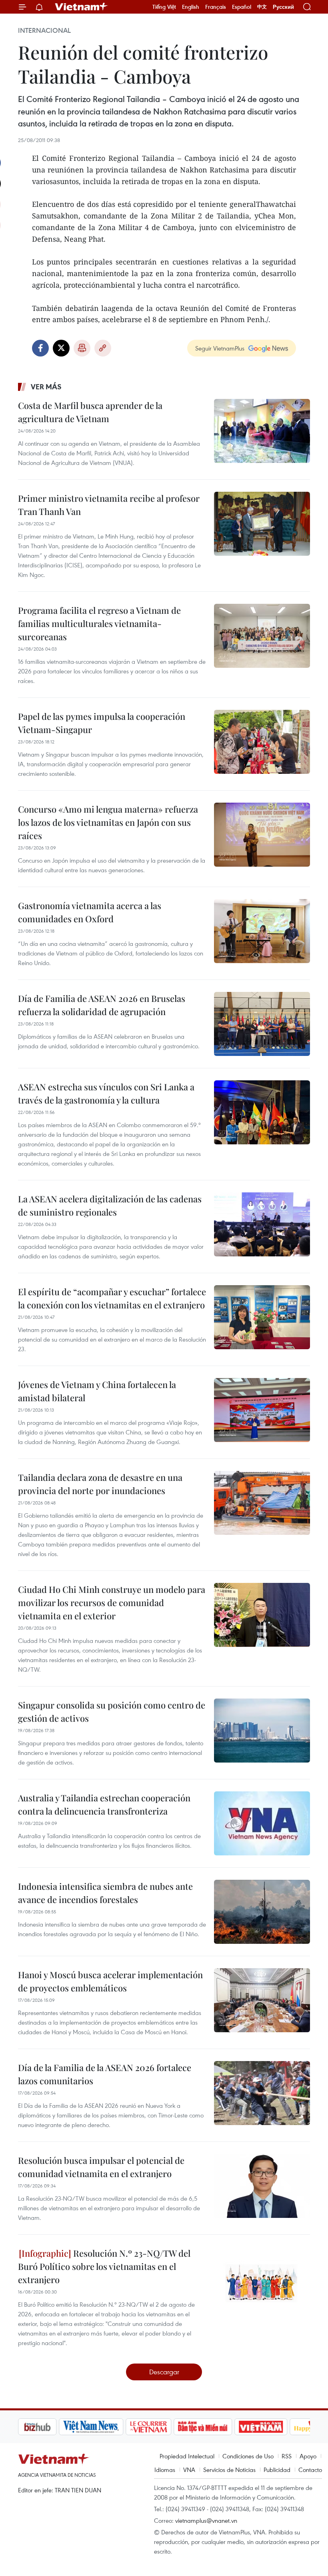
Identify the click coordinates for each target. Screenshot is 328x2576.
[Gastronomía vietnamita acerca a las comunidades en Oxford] (262, 931)
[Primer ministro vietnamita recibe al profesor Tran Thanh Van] (262, 524)
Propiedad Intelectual (187, 2456)
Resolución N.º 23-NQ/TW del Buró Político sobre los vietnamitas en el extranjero (104, 2266)
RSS (287, 2456)
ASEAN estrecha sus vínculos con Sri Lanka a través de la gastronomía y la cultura (106, 1093)
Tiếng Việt (164, 7)
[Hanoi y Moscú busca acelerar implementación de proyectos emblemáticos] (262, 2000)
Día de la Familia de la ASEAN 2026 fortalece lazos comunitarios (105, 2074)
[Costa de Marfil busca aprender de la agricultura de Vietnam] (262, 431)
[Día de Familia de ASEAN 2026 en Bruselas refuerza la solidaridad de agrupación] (262, 1024)
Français (216, 7)
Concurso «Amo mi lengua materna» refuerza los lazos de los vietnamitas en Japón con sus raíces (108, 822)
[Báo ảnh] (220, 2427)
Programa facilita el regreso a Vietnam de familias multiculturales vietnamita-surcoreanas (99, 623)
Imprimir (82, 348)
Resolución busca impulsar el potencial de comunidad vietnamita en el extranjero (101, 2167)
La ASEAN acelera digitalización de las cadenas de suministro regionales (110, 1205)
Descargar (164, 2372)
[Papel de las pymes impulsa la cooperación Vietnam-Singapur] (262, 742)
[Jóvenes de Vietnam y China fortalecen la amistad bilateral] (262, 1410)
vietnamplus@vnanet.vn (206, 2520)
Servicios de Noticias (229, 2470)
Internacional (44, 30)
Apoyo (308, 2456)
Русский (283, 7)
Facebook (40, 348)
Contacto (310, 2470)
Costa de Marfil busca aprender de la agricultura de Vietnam (90, 412)
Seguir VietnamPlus (220, 348)
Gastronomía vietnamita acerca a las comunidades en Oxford (90, 912)
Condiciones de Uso (248, 2456)
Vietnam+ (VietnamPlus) (82, 7)
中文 (262, 7)
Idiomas (165, 2470)
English (191, 7)
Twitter (61, 348)
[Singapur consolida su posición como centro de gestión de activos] (262, 1731)
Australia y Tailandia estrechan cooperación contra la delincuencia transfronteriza (104, 1804)
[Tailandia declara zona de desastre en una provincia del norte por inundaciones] (262, 1503)
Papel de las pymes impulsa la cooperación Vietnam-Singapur (102, 723)
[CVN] (108, 2427)
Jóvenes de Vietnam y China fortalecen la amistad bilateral (97, 1391)
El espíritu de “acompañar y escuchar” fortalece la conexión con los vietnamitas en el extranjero (112, 1298)
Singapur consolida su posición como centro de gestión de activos (112, 1712)
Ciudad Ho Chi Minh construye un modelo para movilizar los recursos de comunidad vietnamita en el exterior (112, 1602)
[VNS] (50, 2427)
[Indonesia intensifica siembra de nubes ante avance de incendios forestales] (262, 1912)
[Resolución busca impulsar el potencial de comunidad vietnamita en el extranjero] (262, 2186)
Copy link (103, 348)
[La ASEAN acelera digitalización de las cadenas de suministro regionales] (262, 1224)
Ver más (46, 387)
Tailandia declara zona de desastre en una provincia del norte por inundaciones (100, 1484)
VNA (189, 2470)
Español (242, 7)
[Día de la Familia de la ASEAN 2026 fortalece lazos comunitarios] (262, 2093)
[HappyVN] (274, 2427)
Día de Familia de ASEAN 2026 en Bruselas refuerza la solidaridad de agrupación (102, 1005)
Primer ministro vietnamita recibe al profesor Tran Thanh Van (109, 505)
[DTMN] (162, 2427)
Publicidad (277, 2470)
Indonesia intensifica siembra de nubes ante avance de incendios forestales (105, 1893)
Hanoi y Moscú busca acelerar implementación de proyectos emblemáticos (110, 1981)
